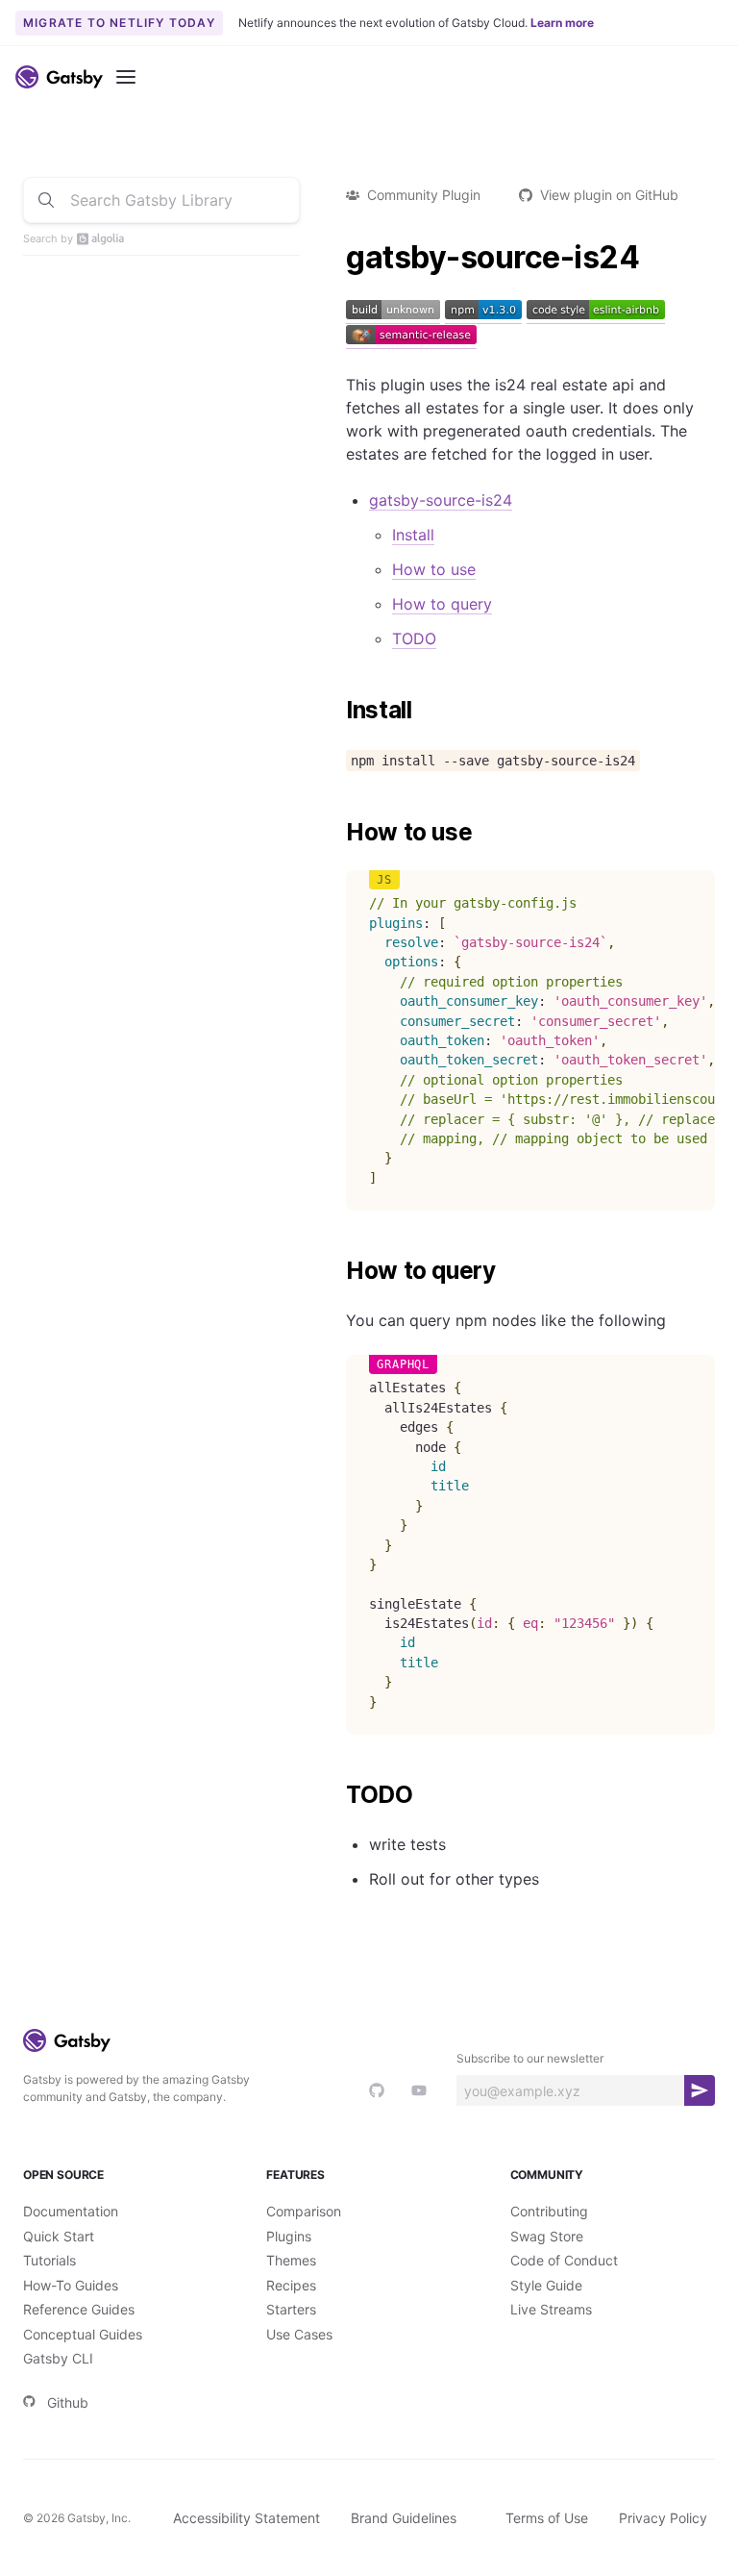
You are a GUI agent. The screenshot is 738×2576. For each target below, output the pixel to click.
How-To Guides (71, 2285)
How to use (434, 569)
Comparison (304, 2211)
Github (68, 2402)
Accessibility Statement (246, 2518)
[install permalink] (336, 711)
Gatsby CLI (58, 2358)
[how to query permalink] (336, 1271)
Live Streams (551, 2309)
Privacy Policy (663, 2518)
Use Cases (299, 2334)
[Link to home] (59, 77)
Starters (291, 2309)
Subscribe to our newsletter (530, 2058)
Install (413, 535)
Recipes (291, 2285)
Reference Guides (79, 2309)
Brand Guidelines (404, 2518)
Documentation (71, 2211)
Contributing (549, 2211)
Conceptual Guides (83, 2334)
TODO (414, 638)
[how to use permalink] (336, 833)
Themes (291, 2260)
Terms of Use (547, 2518)
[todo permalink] (336, 1795)
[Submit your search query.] (46, 200)
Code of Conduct (564, 2260)
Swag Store (547, 2236)
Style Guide (546, 2285)
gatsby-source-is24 (441, 500)
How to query (442, 604)
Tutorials (49, 2260)
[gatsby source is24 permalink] (336, 258)
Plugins (289, 2236)
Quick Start (59, 2236)
